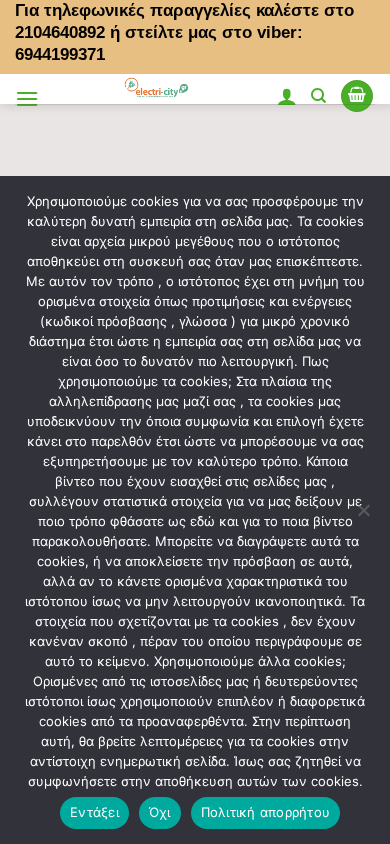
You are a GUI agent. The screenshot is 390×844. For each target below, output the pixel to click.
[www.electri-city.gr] (157, 89)
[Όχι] (363, 516)
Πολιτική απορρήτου (266, 812)
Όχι (160, 812)
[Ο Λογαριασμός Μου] (287, 96)
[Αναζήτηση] (318, 96)
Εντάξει (94, 812)
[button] (27, 98)
